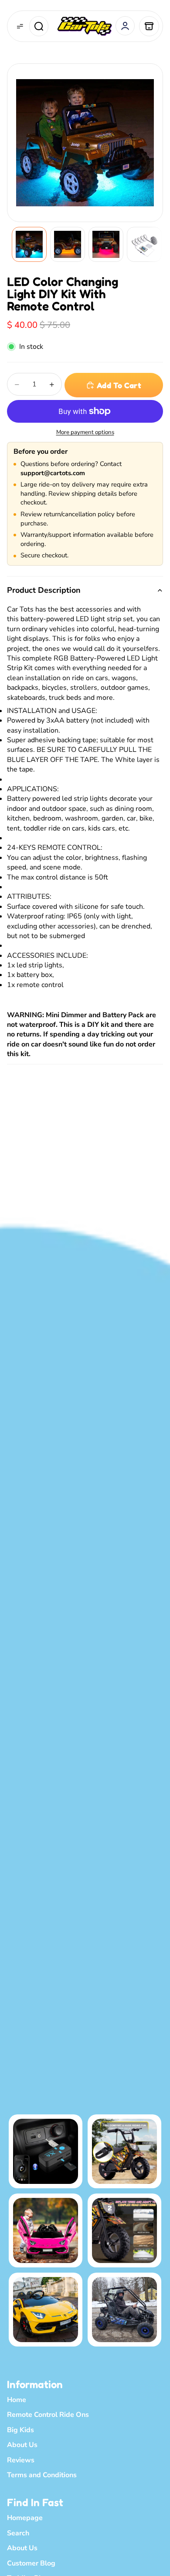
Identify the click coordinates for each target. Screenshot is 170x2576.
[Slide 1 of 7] (29, 244)
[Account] (125, 26)
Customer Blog (31, 2563)
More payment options (85, 432)
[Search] (39, 26)
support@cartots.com (53, 473)
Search (18, 2533)
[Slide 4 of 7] (144, 244)
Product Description (44, 590)
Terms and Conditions (42, 2475)
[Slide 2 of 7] (68, 244)
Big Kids (20, 2430)
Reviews (21, 2460)
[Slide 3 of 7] (106, 244)
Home (17, 2400)
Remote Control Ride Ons (48, 2415)
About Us (22, 2445)
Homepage (25, 2518)
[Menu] (20, 26)
